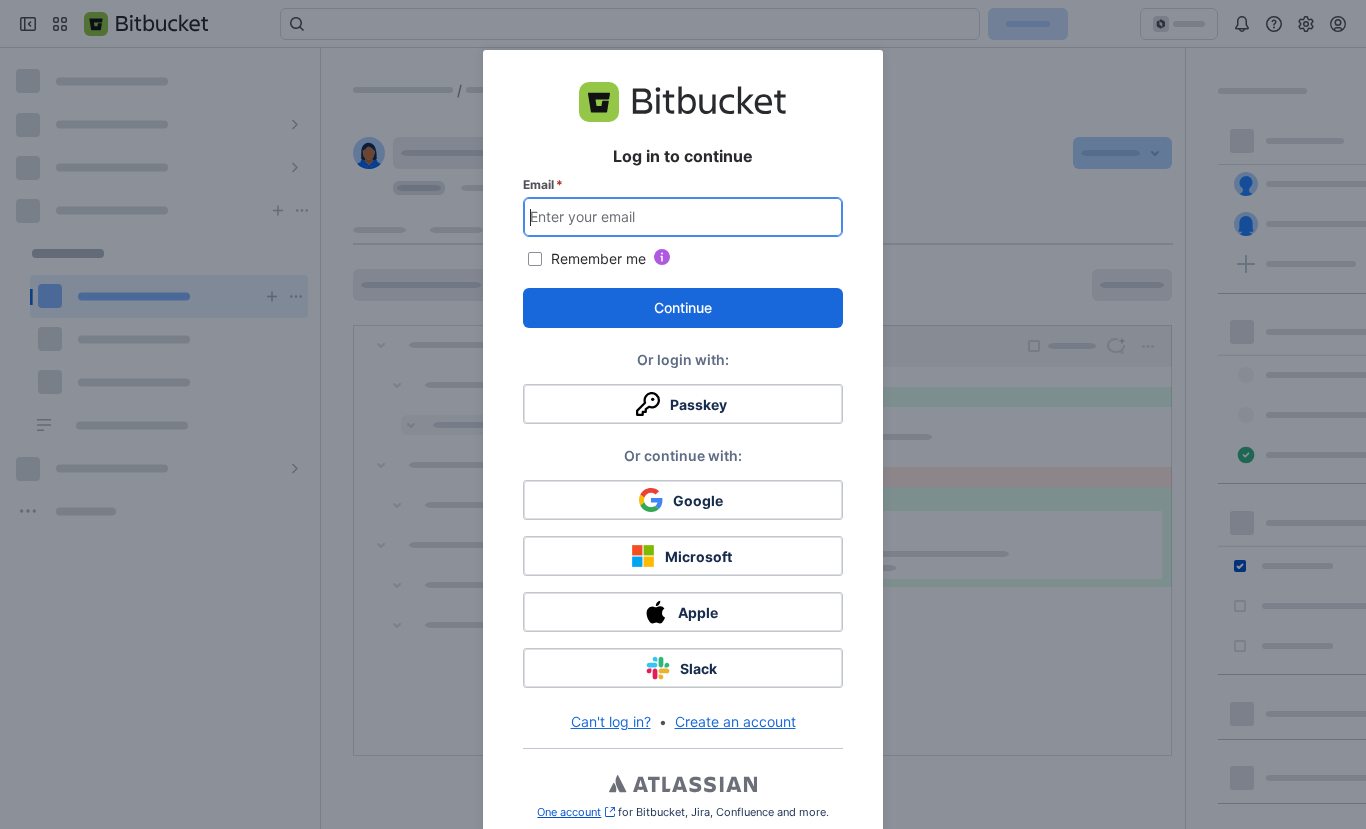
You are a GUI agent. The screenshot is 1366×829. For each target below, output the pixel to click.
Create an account (735, 721)
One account (575, 812)
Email (543, 184)
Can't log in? (611, 721)
